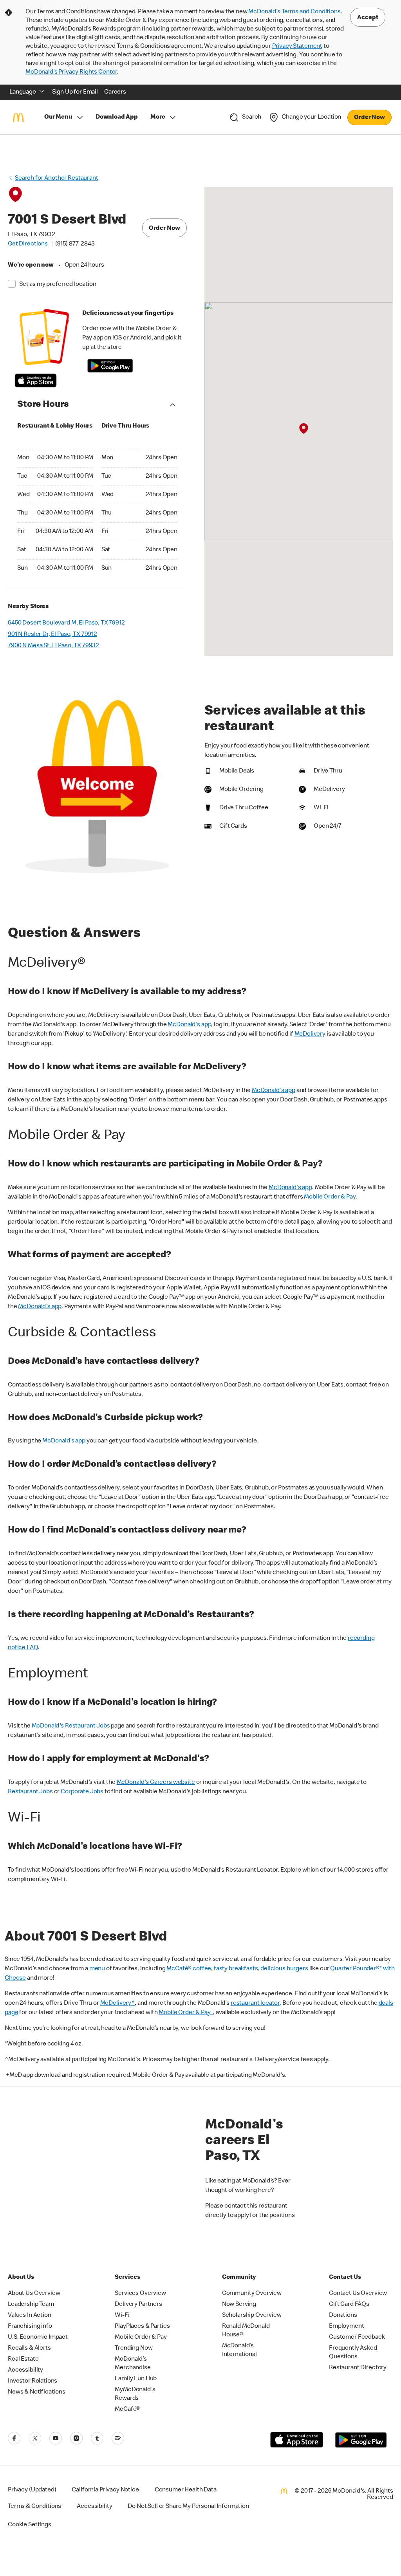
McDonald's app (189, 1025)
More (158, 117)
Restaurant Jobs (30, 1792)
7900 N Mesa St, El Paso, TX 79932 (53, 646)
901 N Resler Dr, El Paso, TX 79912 (52, 635)
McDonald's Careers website (156, 1783)
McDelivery (310, 1034)
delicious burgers (284, 1969)
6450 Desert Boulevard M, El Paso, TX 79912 (66, 623)
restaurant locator (255, 2004)
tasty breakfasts (236, 1969)
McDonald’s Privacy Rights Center (71, 72)
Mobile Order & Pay (330, 1197)
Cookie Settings (30, 2525)
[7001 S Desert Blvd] (304, 429)
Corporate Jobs (82, 1792)
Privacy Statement (297, 47)
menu (97, 1969)
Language (23, 92)
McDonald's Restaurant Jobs (71, 1726)
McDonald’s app (64, 1441)
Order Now (369, 118)
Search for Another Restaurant (57, 179)
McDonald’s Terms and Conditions (294, 12)
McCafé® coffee (189, 1969)
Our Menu (58, 117)
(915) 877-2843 (75, 244)
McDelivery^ (117, 2004)
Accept (368, 18)
